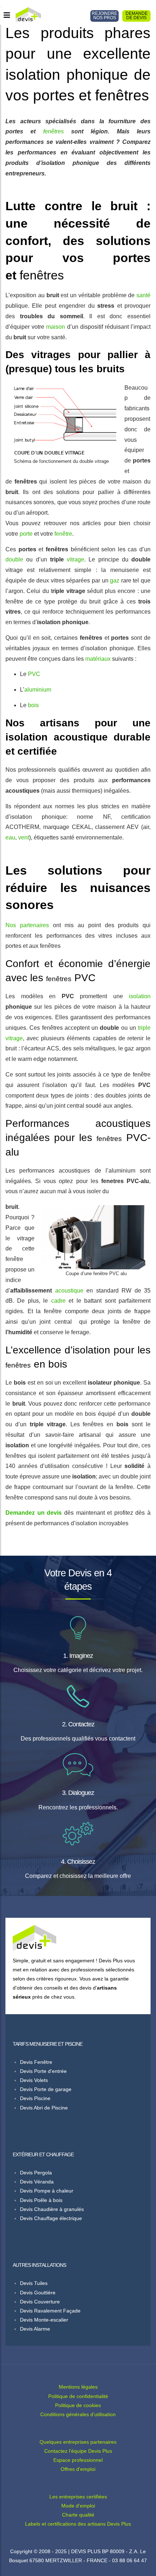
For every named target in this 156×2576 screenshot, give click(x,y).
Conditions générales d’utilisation (78, 2414)
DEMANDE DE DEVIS (137, 16)
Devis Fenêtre (36, 2062)
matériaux (98, 659)
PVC (34, 674)
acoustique (69, 1291)
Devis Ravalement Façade (50, 2311)
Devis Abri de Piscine (44, 2108)
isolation (140, 996)
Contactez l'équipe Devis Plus (78, 2451)
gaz (115, 580)
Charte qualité (78, 2515)
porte (26, 534)
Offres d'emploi (78, 2469)
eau (10, 837)
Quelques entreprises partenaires (78, 2442)
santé (143, 295)
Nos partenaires (27, 925)
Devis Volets (34, 2080)
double (14, 559)
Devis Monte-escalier (44, 2320)
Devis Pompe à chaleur (47, 2191)
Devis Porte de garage (46, 2089)
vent (24, 837)
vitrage (75, 559)
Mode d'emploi (78, 2506)
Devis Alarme (35, 2329)
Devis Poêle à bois (41, 2200)
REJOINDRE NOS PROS (104, 16)
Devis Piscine (35, 2098)
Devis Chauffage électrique (51, 2218)
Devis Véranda (37, 2182)
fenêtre (63, 534)
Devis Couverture (40, 2302)
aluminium (38, 690)
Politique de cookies (78, 2405)
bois (33, 705)
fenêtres (54, 131)
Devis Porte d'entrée (43, 2071)
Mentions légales (78, 2387)
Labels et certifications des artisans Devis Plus (78, 2524)
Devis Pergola (36, 2173)
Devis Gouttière (38, 2293)
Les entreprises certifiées (78, 2497)
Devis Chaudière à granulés (52, 2209)
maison (56, 327)
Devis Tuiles (34, 2283)
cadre (58, 1301)
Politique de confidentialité (78, 2396)
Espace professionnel (78, 2460)
